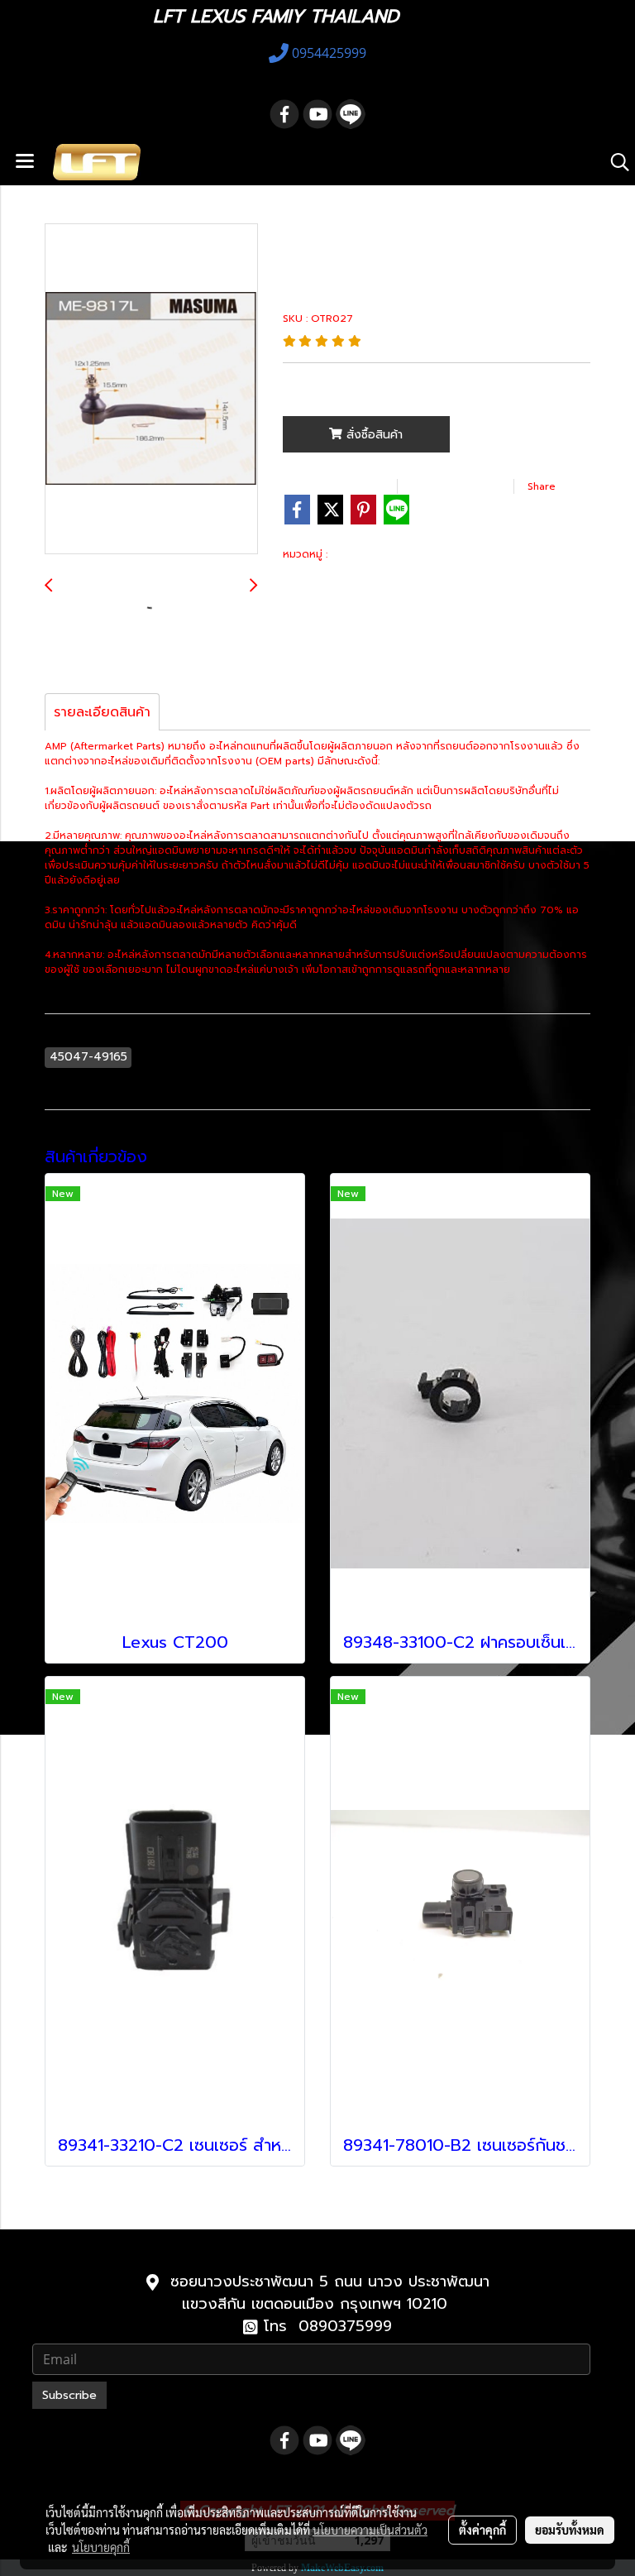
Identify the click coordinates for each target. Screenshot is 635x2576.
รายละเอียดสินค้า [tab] (102, 712)
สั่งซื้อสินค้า (372, 435)
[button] (614, 162)
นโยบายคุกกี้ (101, 2547)
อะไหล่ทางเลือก (368, 554)
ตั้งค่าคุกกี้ (482, 2530)
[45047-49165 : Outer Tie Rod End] (151, 390)
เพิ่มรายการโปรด (337, 486)
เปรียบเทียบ (453, 486)
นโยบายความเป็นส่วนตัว (370, 2530)
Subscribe (69, 2395)
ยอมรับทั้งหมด (570, 2530)
